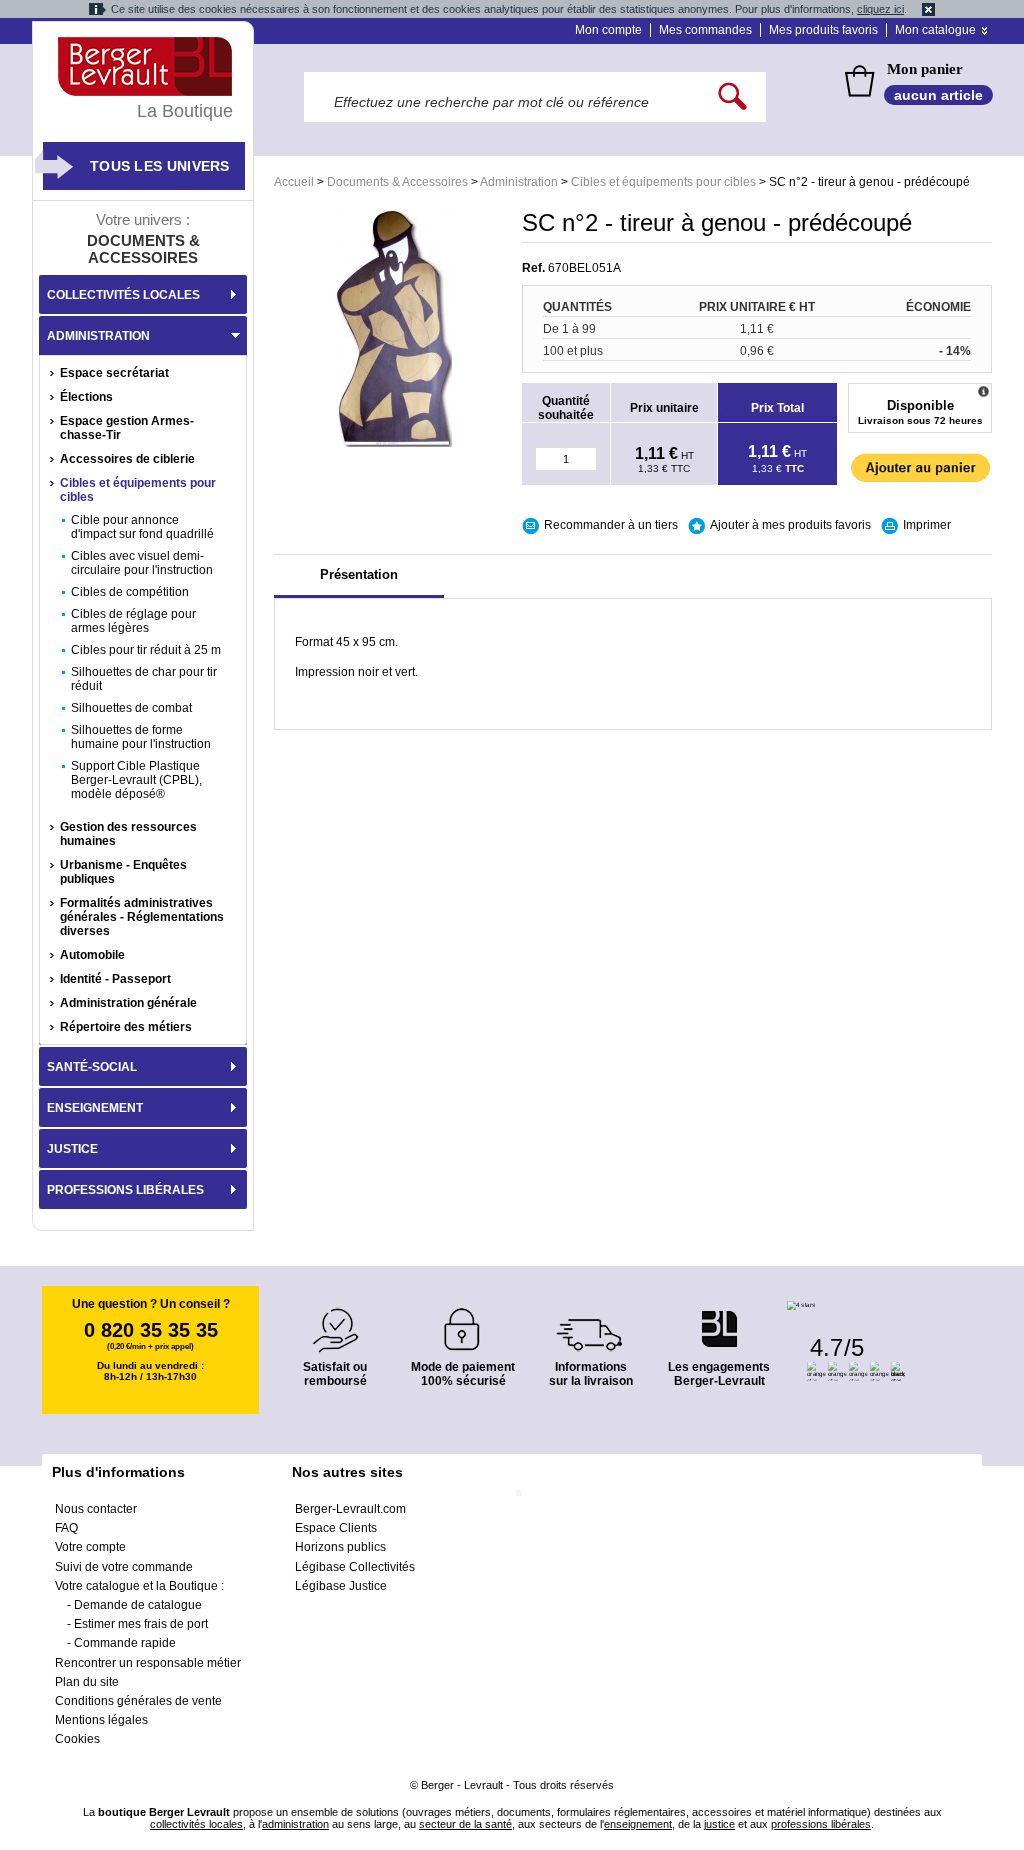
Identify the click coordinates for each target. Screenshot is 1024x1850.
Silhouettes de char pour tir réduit (144, 679)
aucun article (938, 95)
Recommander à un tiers (611, 525)
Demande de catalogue (138, 1605)
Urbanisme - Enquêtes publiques (123, 872)
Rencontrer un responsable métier (148, 1663)
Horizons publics (340, 1547)
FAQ (66, 1528)
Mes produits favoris (823, 30)
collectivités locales (196, 1824)
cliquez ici (880, 9)
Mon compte (608, 30)
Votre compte (90, 1547)
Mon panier (925, 69)
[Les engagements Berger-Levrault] (719, 1318)
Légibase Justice (341, 1586)
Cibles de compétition (130, 592)
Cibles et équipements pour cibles (663, 182)
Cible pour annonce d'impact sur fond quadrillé (142, 527)
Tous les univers (160, 166)
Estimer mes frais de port (141, 1624)
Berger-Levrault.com (350, 1509)
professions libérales (821, 1824)
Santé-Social (92, 1067)
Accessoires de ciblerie (127, 459)
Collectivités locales (123, 295)
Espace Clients (336, 1528)
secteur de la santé (465, 1824)
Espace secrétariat (114, 373)
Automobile (92, 955)
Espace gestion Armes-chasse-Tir (127, 428)
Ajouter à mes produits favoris (790, 525)
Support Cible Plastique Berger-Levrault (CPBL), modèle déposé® (136, 780)
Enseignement (95, 1108)
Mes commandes (705, 30)
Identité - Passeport (115, 979)
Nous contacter (96, 1509)
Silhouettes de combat (131, 708)
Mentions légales (101, 1720)
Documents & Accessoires (397, 182)
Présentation (359, 574)
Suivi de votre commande (124, 1567)
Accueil (294, 182)
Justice (72, 1149)
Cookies (77, 1739)
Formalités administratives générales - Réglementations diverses (142, 917)
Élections (86, 397)
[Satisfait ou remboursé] (335, 1318)
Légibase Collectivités (355, 1567)
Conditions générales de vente (138, 1701)
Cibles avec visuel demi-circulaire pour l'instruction (142, 563)
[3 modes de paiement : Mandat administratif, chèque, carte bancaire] (463, 1322)
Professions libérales (125, 1190)
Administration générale (128, 1003)
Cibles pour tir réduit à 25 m (146, 650)
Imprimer (927, 525)
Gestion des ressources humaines (128, 834)
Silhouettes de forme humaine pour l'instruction (141, 737)
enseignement (638, 1824)
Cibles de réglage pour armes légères (133, 621)
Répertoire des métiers (126, 1027)
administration (295, 1824)
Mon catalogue (935, 30)
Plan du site (87, 1682)
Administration (519, 182)
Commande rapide (125, 1643)
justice (719, 1824)
